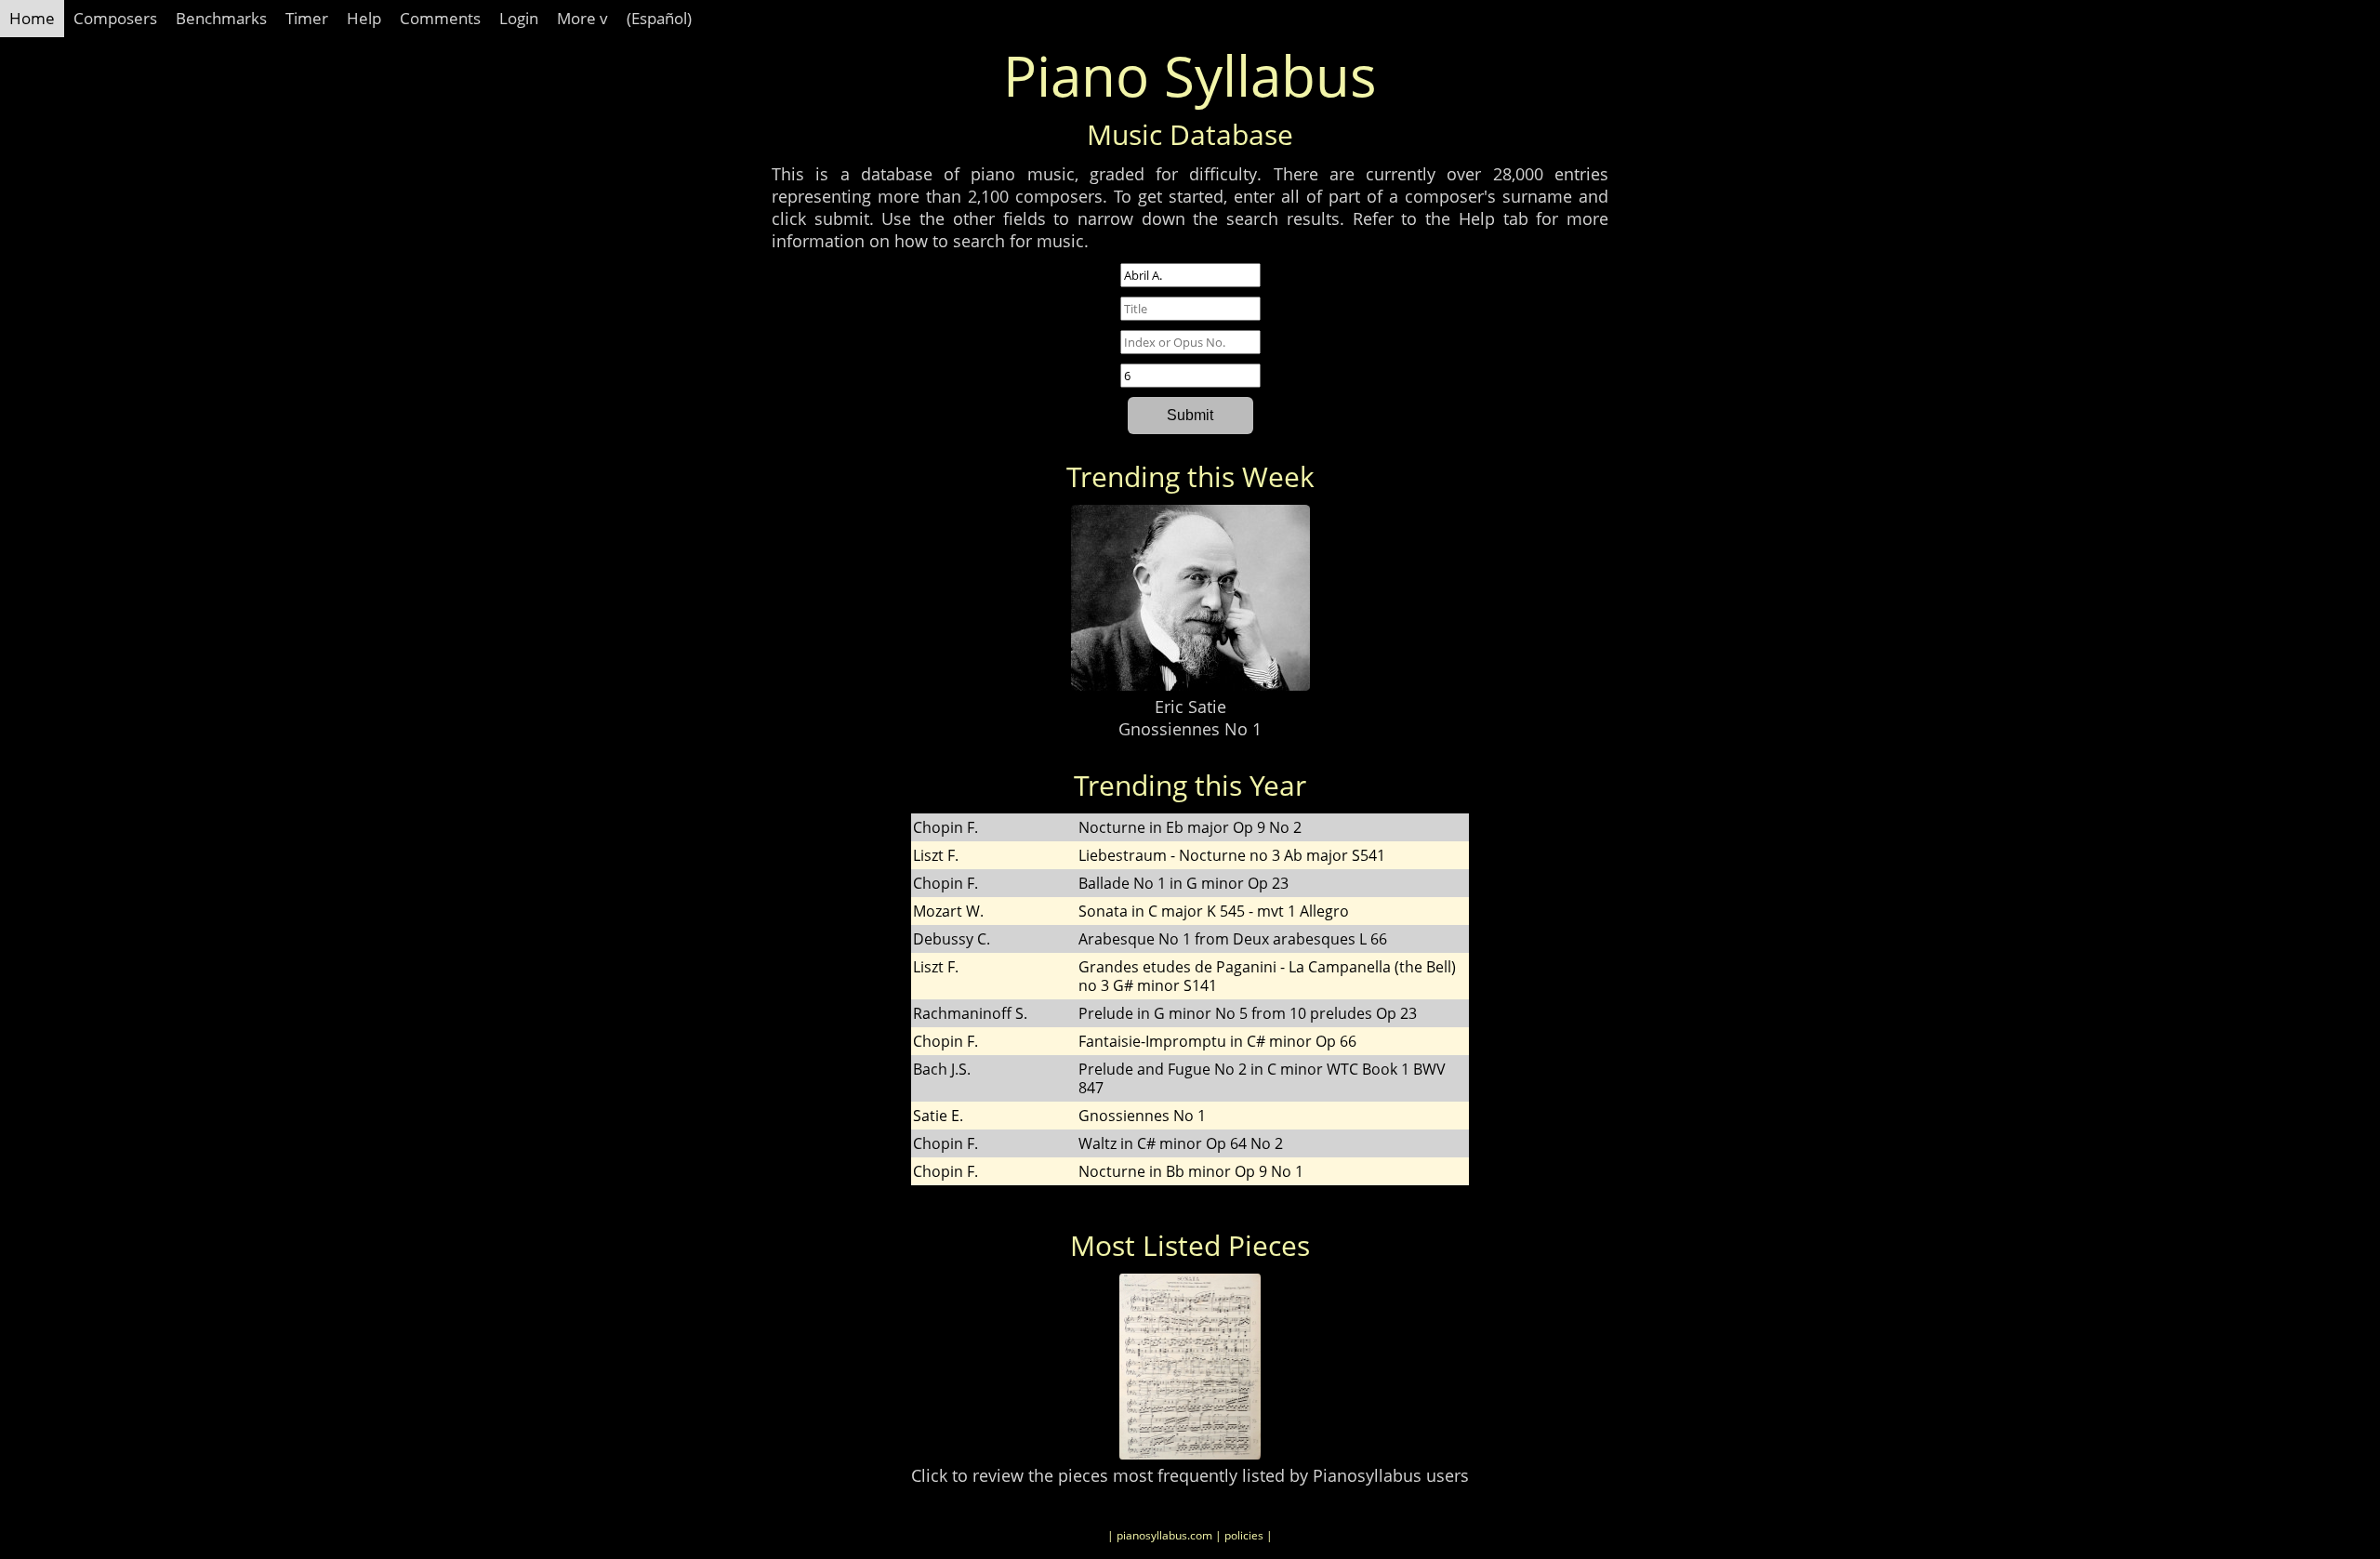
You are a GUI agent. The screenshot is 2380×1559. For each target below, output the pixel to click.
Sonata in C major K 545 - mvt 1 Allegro (1214, 911)
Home (32, 18)
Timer (307, 18)
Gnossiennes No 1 (1190, 729)
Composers (115, 18)
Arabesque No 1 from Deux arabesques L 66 (1233, 939)
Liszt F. (936, 855)
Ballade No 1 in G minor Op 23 (1183, 883)
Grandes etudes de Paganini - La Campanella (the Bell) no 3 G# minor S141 (1267, 976)
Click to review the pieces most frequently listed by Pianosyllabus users (1190, 1475)
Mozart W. (948, 911)
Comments (440, 18)
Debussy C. (952, 939)
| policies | (1244, 1535)
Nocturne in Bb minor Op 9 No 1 (1191, 1171)
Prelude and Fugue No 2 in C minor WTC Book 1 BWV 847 (1262, 1078)
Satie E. (938, 1116)
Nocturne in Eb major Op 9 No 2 (1190, 827)
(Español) (659, 18)
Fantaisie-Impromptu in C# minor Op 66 (1217, 1041)
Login (519, 18)
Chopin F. (945, 827)
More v (582, 18)
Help (364, 18)
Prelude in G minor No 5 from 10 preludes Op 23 (1248, 1013)
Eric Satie (1190, 707)
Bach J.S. (942, 1069)
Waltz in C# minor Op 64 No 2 (1181, 1143)
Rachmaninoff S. (970, 1013)
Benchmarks (221, 18)
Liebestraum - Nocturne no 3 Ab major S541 (1232, 855)
